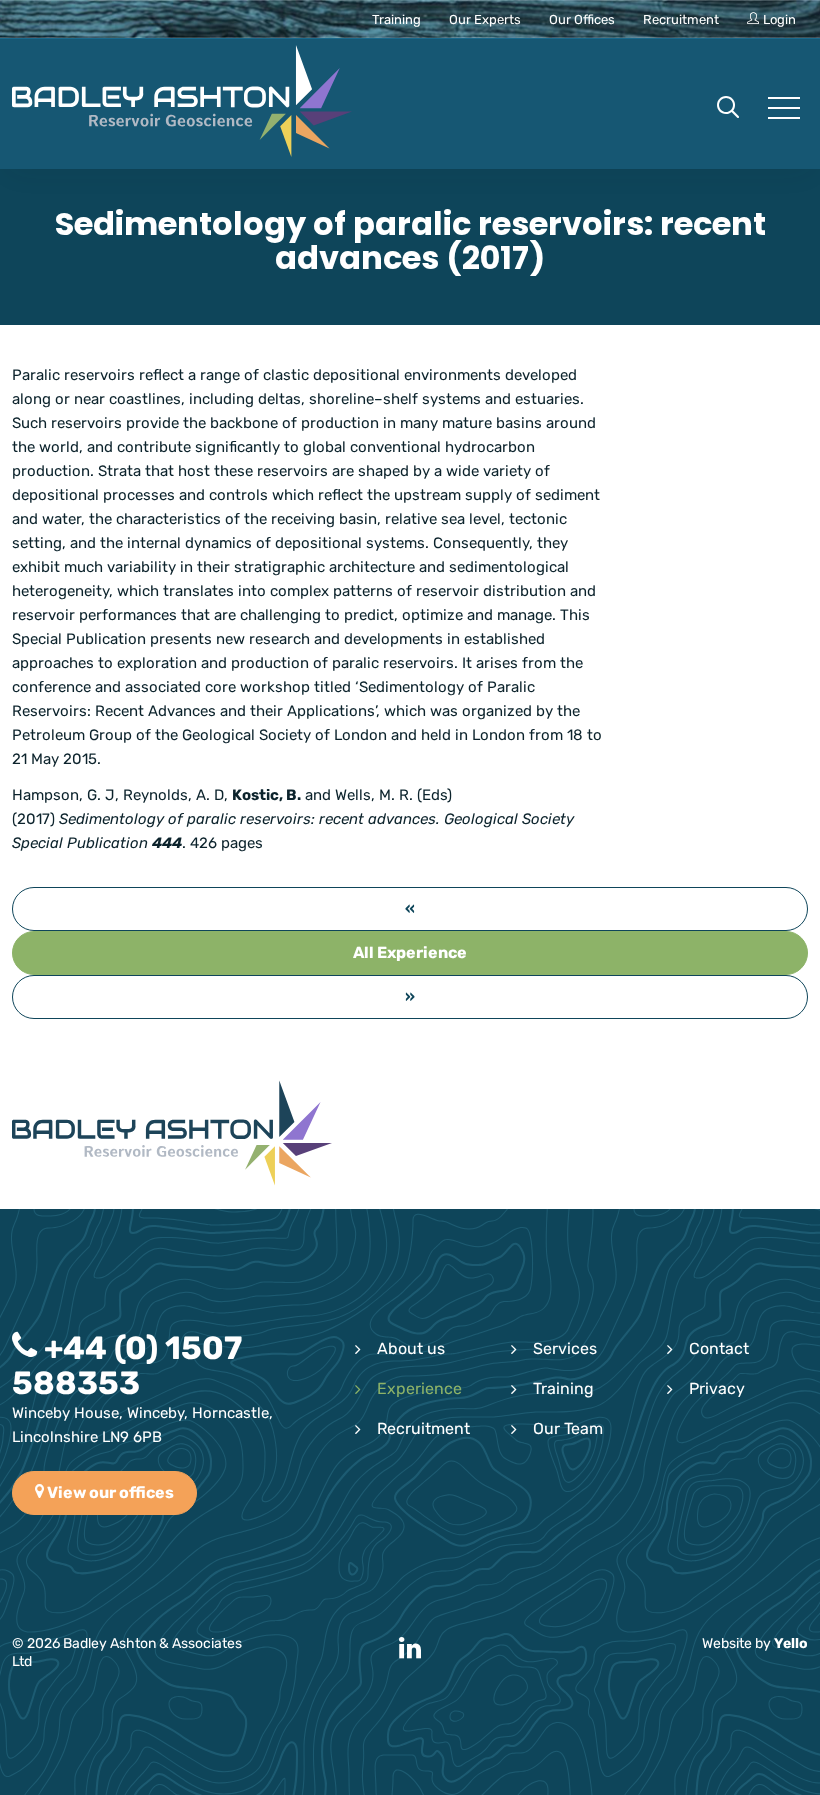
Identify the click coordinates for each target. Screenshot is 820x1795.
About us (411, 1348)
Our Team (568, 1428)
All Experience (410, 952)
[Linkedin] (410, 1649)
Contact (719, 1348)
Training (563, 1388)
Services (565, 1348)
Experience (419, 1388)
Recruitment (423, 1428)
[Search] (728, 109)
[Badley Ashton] (182, 104)
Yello (791, 1643)
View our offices (109, 1492)
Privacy (717, 1388)
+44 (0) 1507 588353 (127, 1365)
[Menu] (782, 109)
